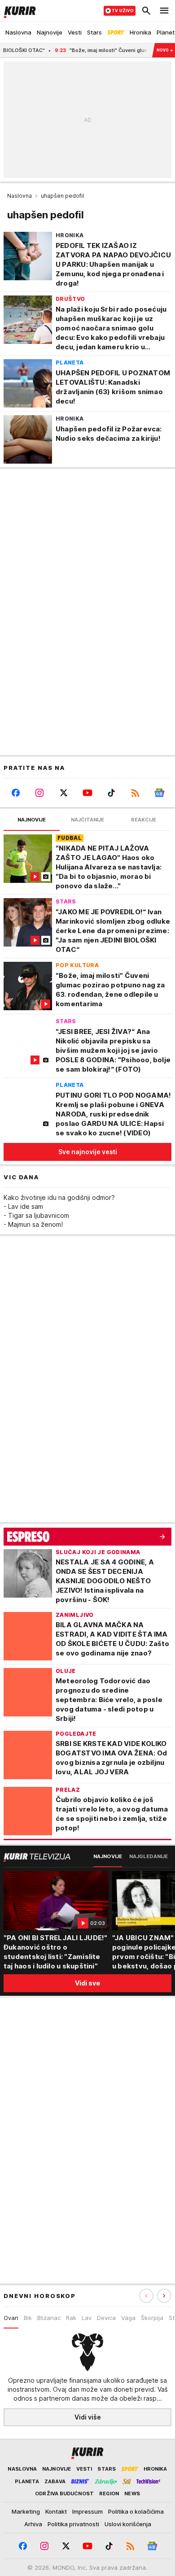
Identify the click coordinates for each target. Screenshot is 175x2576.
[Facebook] (15, 793)
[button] (164, 2296)
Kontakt (56, 2511)
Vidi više (88, 2417)
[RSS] (135, 793)
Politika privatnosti (73, 2524)
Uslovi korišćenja (128, 2524)
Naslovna (20, 196)
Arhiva (33, 2524)
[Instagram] (39, 793)
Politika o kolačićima (136, 2511)
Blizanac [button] (49, 2318)
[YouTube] (87, 793)
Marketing (26, 2511)
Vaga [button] (128, 2318)
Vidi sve (87, 1983)
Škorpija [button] (152, 2318)
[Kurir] (18, 11)
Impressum (87, 2511)
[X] (63, 793)
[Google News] (160, 793)
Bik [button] (28, 2318)
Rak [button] (71, 2318)
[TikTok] (112, 793)
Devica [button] (106, 2318)
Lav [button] (87, 2318)
